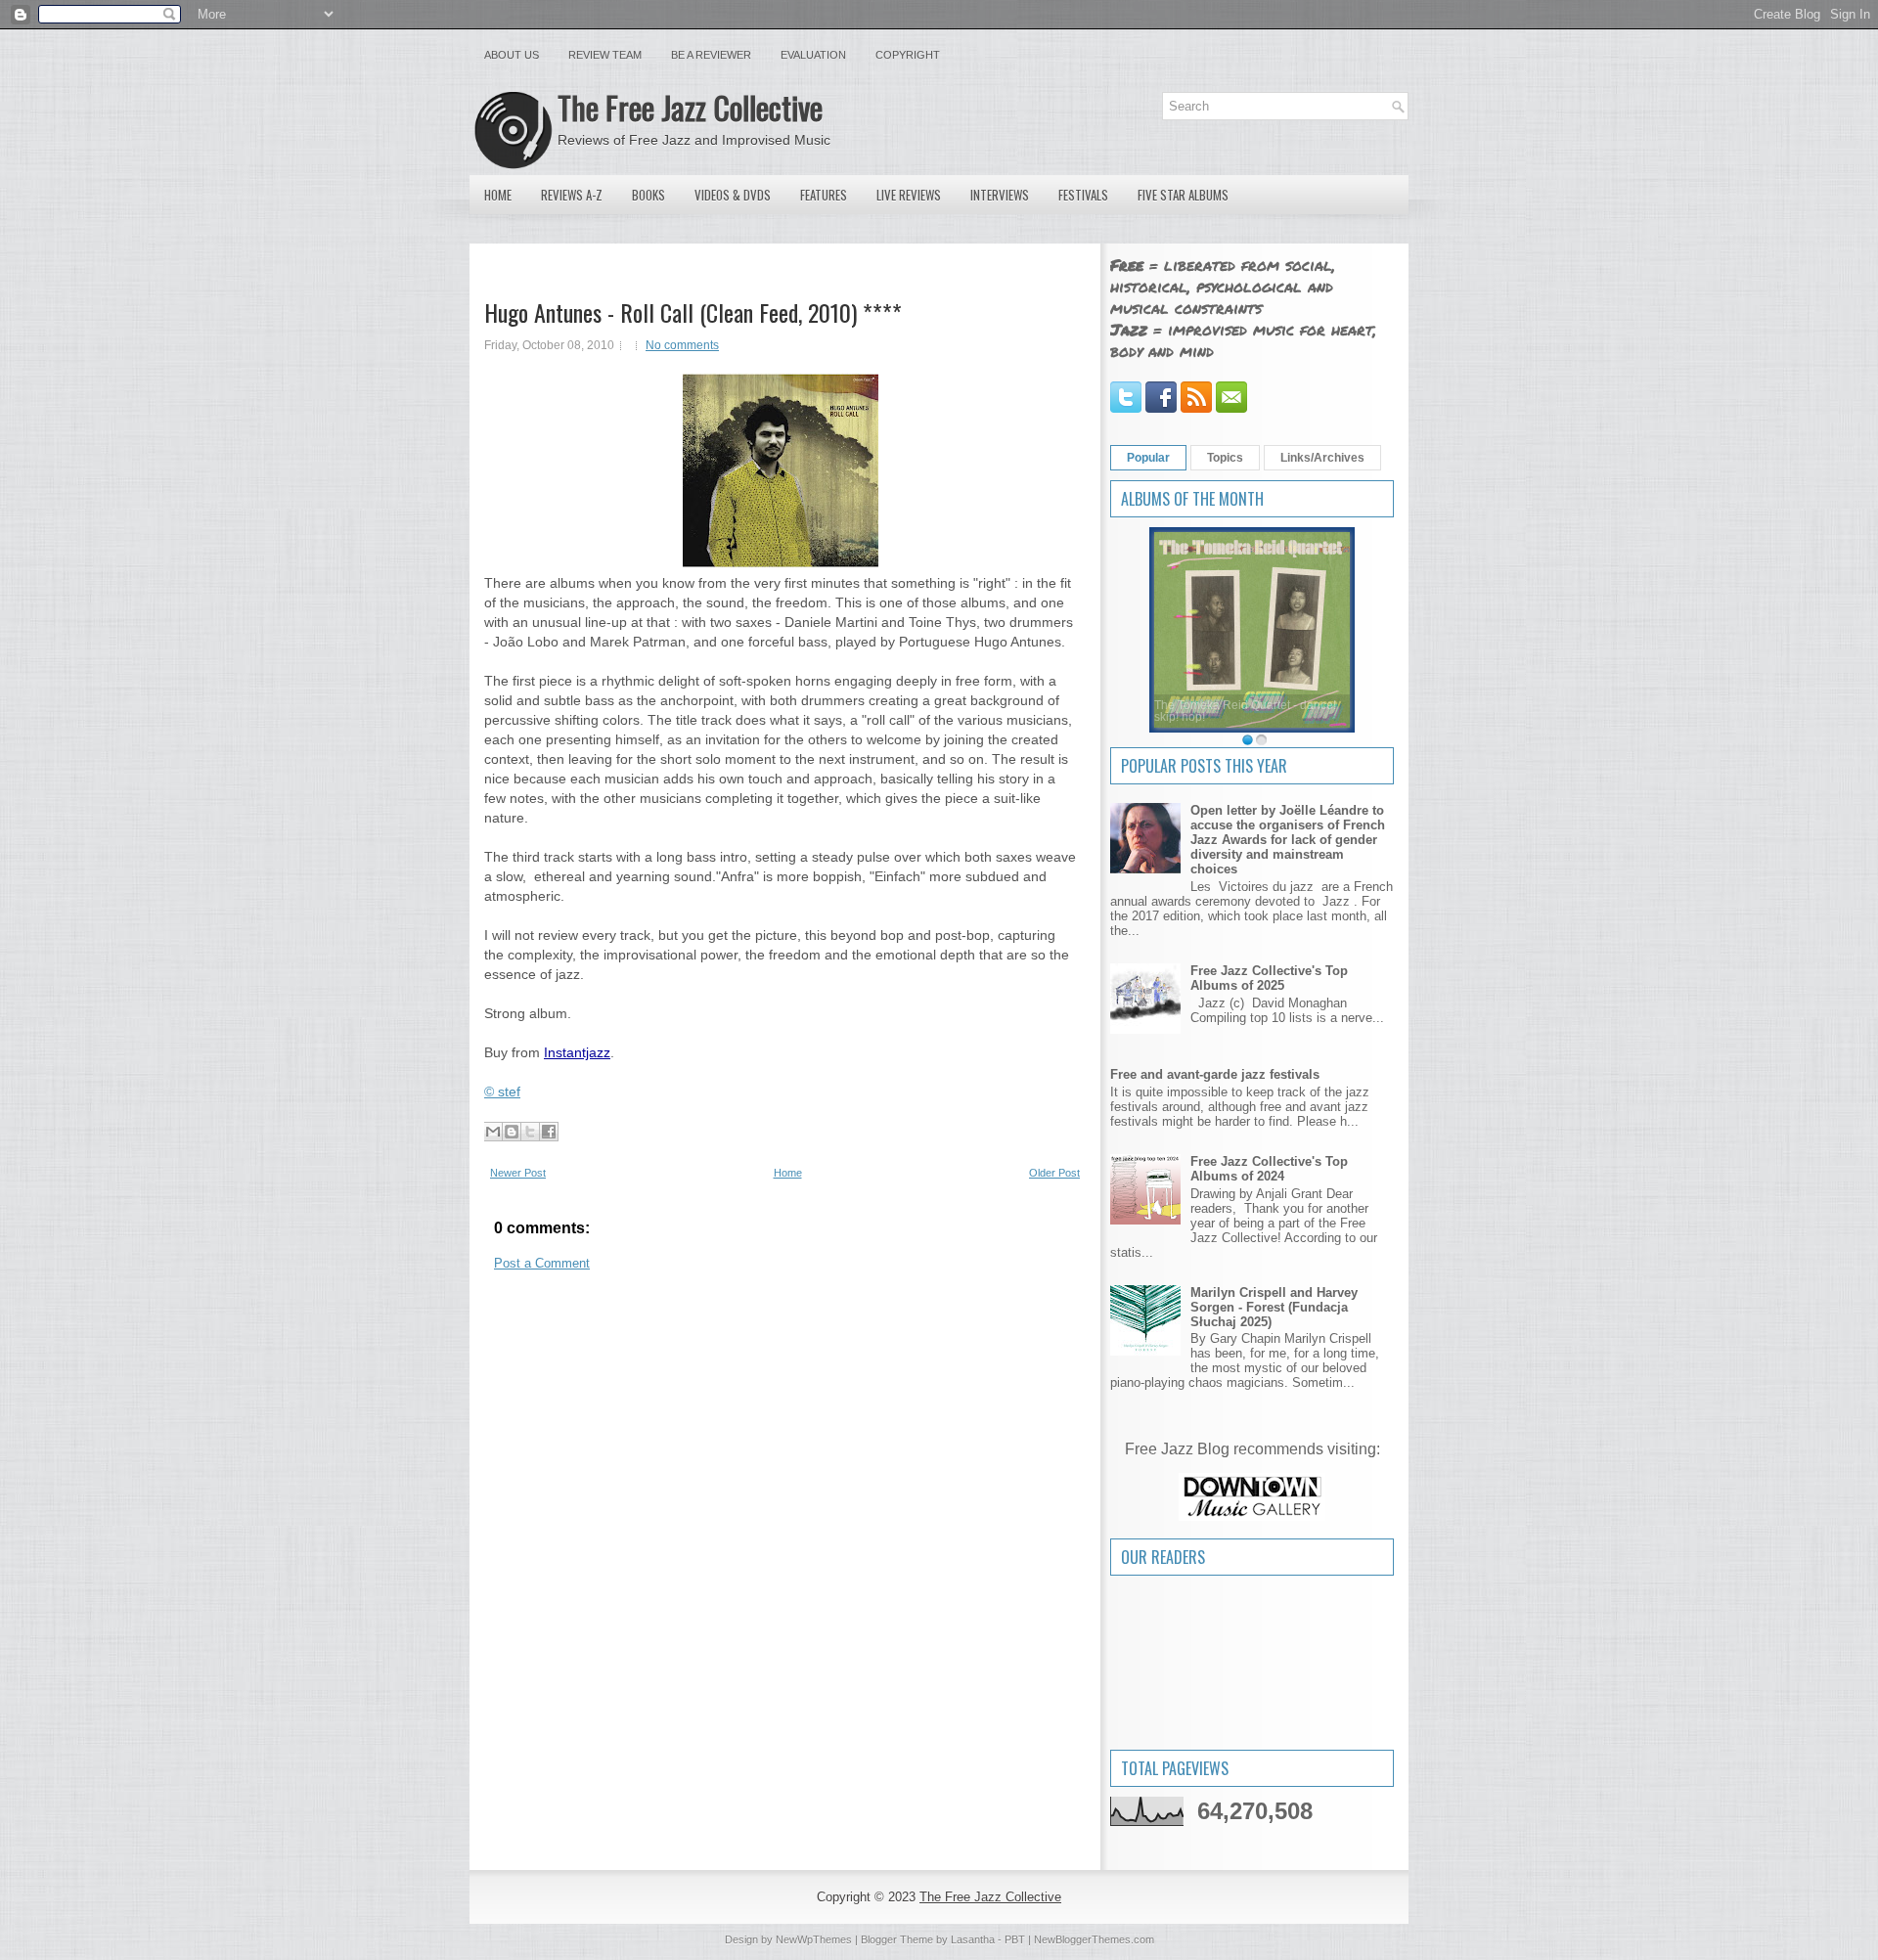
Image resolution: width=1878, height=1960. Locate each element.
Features (824, 195)
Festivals (1083, 195)
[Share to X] (530, 1132)
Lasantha (973, 1939)
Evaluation (813, 55)
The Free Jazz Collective (690, 107)
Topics (1225, 458)
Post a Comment (542, 1263)
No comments (682, 345)
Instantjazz (577, 1052)
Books (648, 195)
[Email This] (493, 1132)
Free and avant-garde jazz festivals (1215, 1074)
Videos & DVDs (733, 195)
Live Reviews (909, 195)
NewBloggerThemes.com (1094, 1939)
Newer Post (518, 1173)
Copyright (908, 55)
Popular (1148, 458)
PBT (1015, 1939)
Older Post (1054, 1173)
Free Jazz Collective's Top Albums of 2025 (1269, 978)
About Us (512, 55)
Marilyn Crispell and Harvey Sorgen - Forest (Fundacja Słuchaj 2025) (1274, 1307)
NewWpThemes (814, 1939)
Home (498, 195)
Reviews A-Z (572, 195)
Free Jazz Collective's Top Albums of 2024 (1269, 1169)
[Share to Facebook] (549, 1132)
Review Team (605, 55)
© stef (502, 1091)
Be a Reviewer (711, 55)
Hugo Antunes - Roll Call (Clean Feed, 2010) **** (693, 312)
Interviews (1000, 195)
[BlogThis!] (512, 1132)
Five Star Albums (1183, 195)
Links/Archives (1322, 458)
